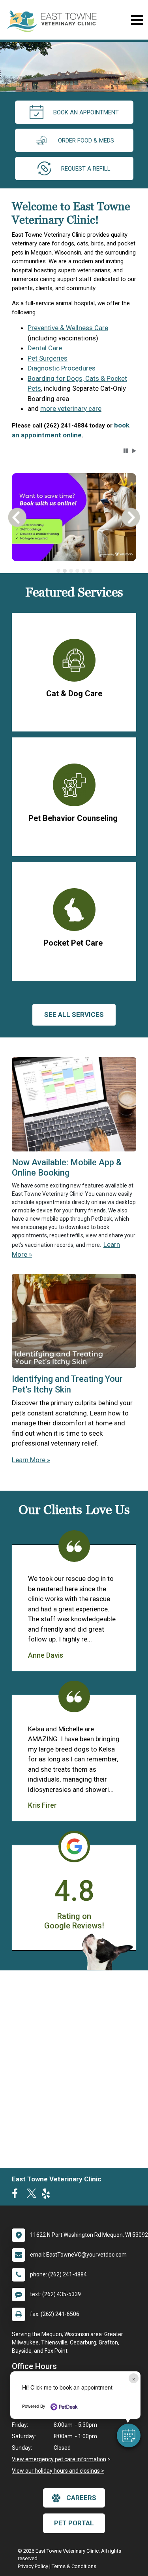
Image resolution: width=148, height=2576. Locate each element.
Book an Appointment (86, 112)
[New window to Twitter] (32, 2195)
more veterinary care (71, 408)
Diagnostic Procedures (62, 368)
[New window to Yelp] (48, 2195)
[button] (129, 2435)
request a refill (86, 169)
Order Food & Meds (86, 141)
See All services (74, 1014)
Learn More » (31, 1460)
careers (81, 2498)
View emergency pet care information (59, 2459)
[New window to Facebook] (17, 2195)
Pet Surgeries (48, 358)
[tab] (58, 571)
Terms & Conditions (74, 2566)
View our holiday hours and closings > (58, 2471)
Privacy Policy (33, 2566)
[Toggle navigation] (137, 20)
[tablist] (74, 571)
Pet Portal (74, 2523)
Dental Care (45, 348)
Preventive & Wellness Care (68, 328)
